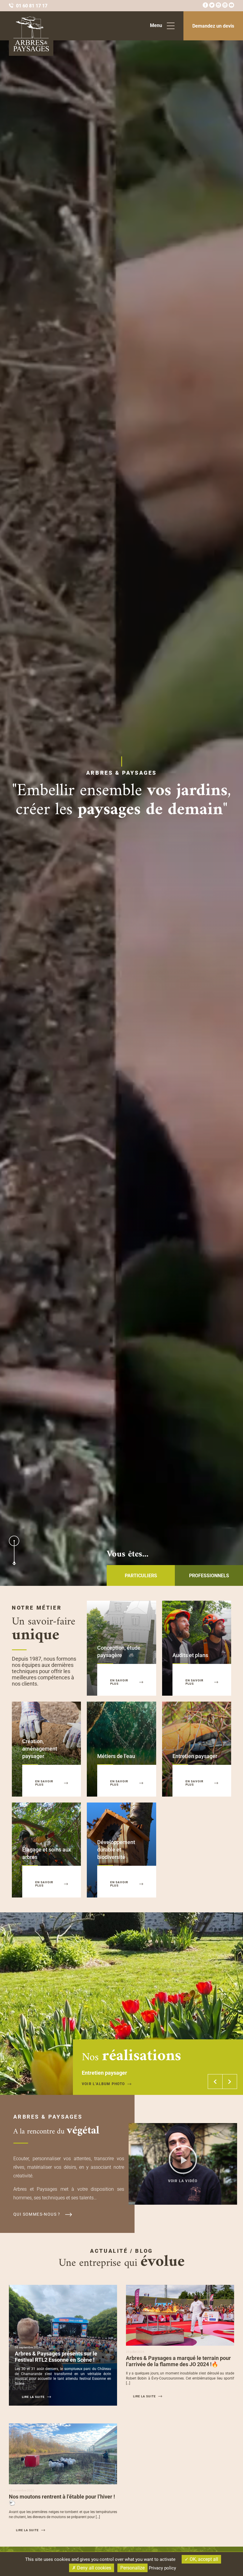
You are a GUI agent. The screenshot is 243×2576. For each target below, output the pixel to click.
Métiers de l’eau (116, 1756)
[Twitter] (212, 6)
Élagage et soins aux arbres (47, 1853)
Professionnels (209, 1576)
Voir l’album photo (103, 2084)
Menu (156, 25)
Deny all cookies (93, 2568)
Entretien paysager (195, 1756)
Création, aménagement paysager (40, 1749)
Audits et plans (190, 1655)
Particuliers (141, 1576)
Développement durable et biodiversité (116, 1850)
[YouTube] (231, 6)
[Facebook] (205, 6)
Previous (215, 2082)
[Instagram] (218, 6)
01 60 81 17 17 (32, 6)
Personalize (132, 2568)
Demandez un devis (213, 26)
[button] (183, 2164)
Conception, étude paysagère (119, 1651)
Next (230, 2082)
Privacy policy (162, 2568)
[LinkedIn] (225, 6)
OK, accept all (203, 2559)
